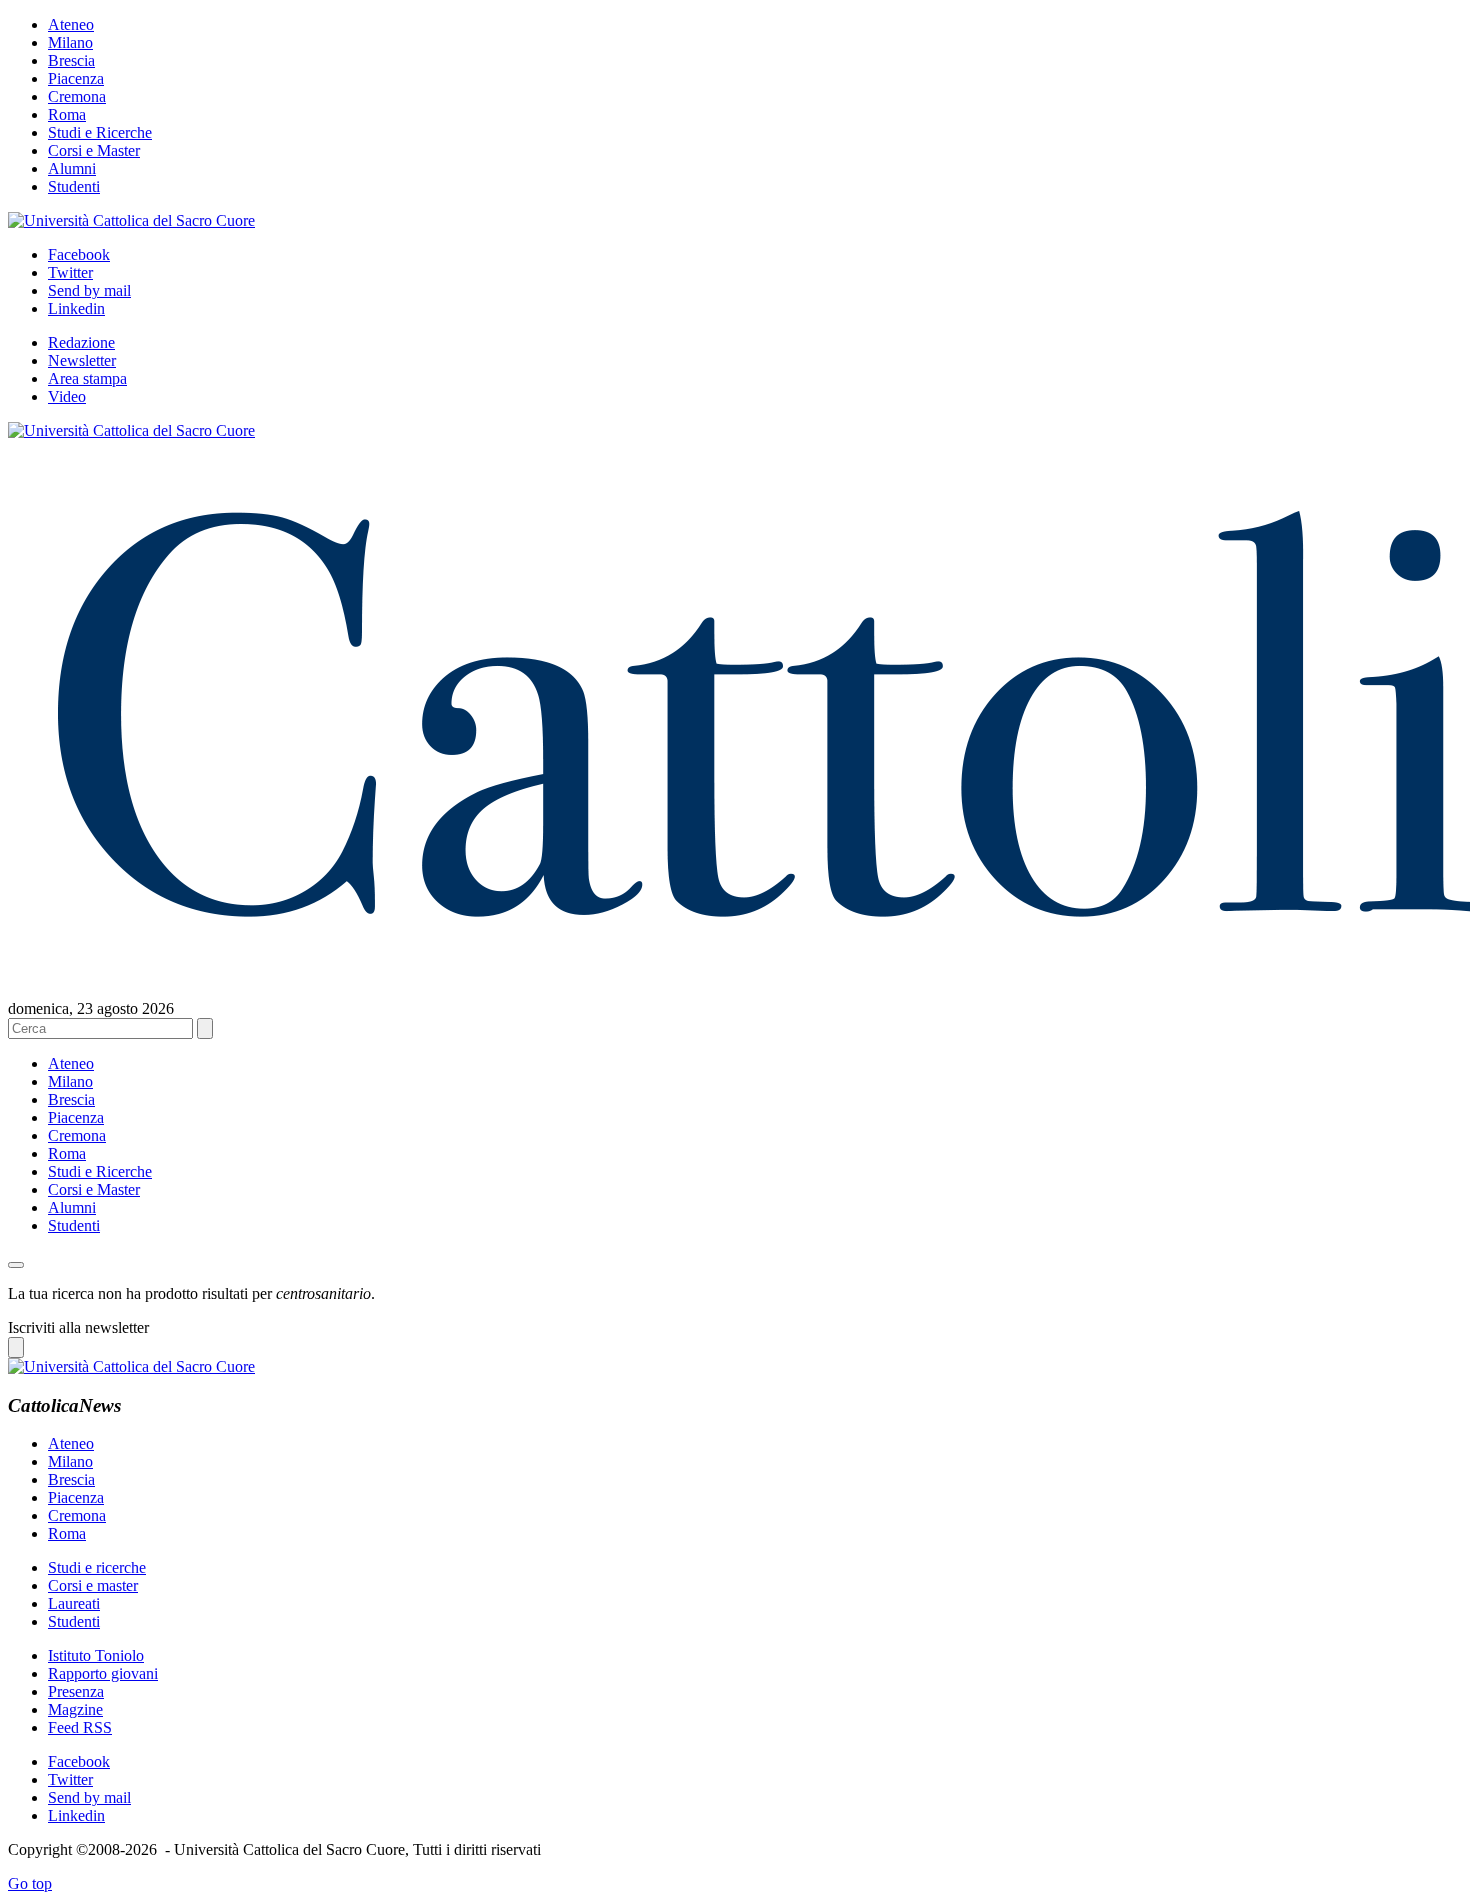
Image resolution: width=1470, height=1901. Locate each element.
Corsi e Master (94, 150)
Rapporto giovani (103, 1673)
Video (67, 396)
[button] (16, 1265)
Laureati (74, 1603)
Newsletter (82, 360)
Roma (67, 114)
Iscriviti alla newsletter (78, 1327)
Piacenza (76, 78)
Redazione (81, 342)
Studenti (74, 186)
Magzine (75, 1709)
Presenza (76, 1691)
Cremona (77, 96)
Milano (70, 42)
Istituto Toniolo (96, 1655)
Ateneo (71, 24)
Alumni (72, 168)
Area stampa (87, 378)
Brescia (71, 60)
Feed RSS (80, 1727)
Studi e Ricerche (100, 132)
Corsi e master (93, 1585)
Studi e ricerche (97, 1567)
